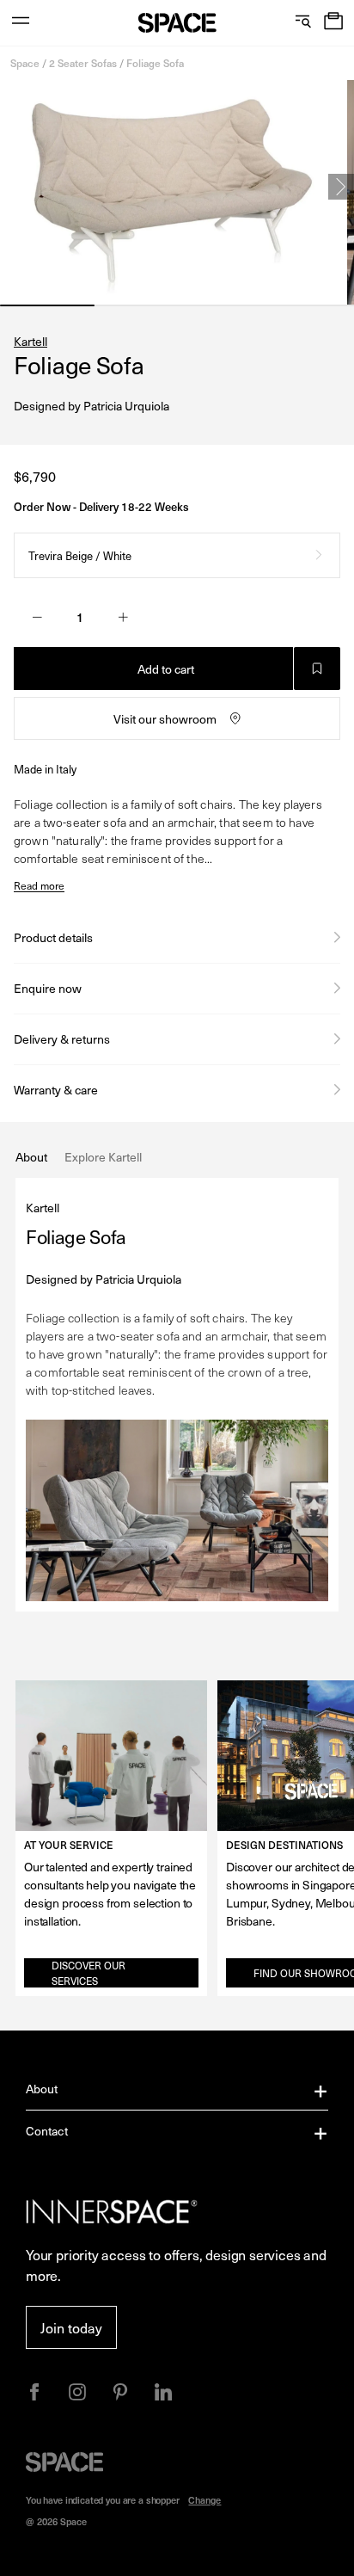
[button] (333, 23)
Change (204, 2500)
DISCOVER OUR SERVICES (88, 1973)
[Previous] (13, 187)
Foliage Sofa (155, 63)
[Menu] (21, 23)
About (42, 2089)
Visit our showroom (165, 719)
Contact (47, 2131)
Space (25, 63)
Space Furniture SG (177, 23)
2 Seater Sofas (83, 63)
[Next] (341, 187)
